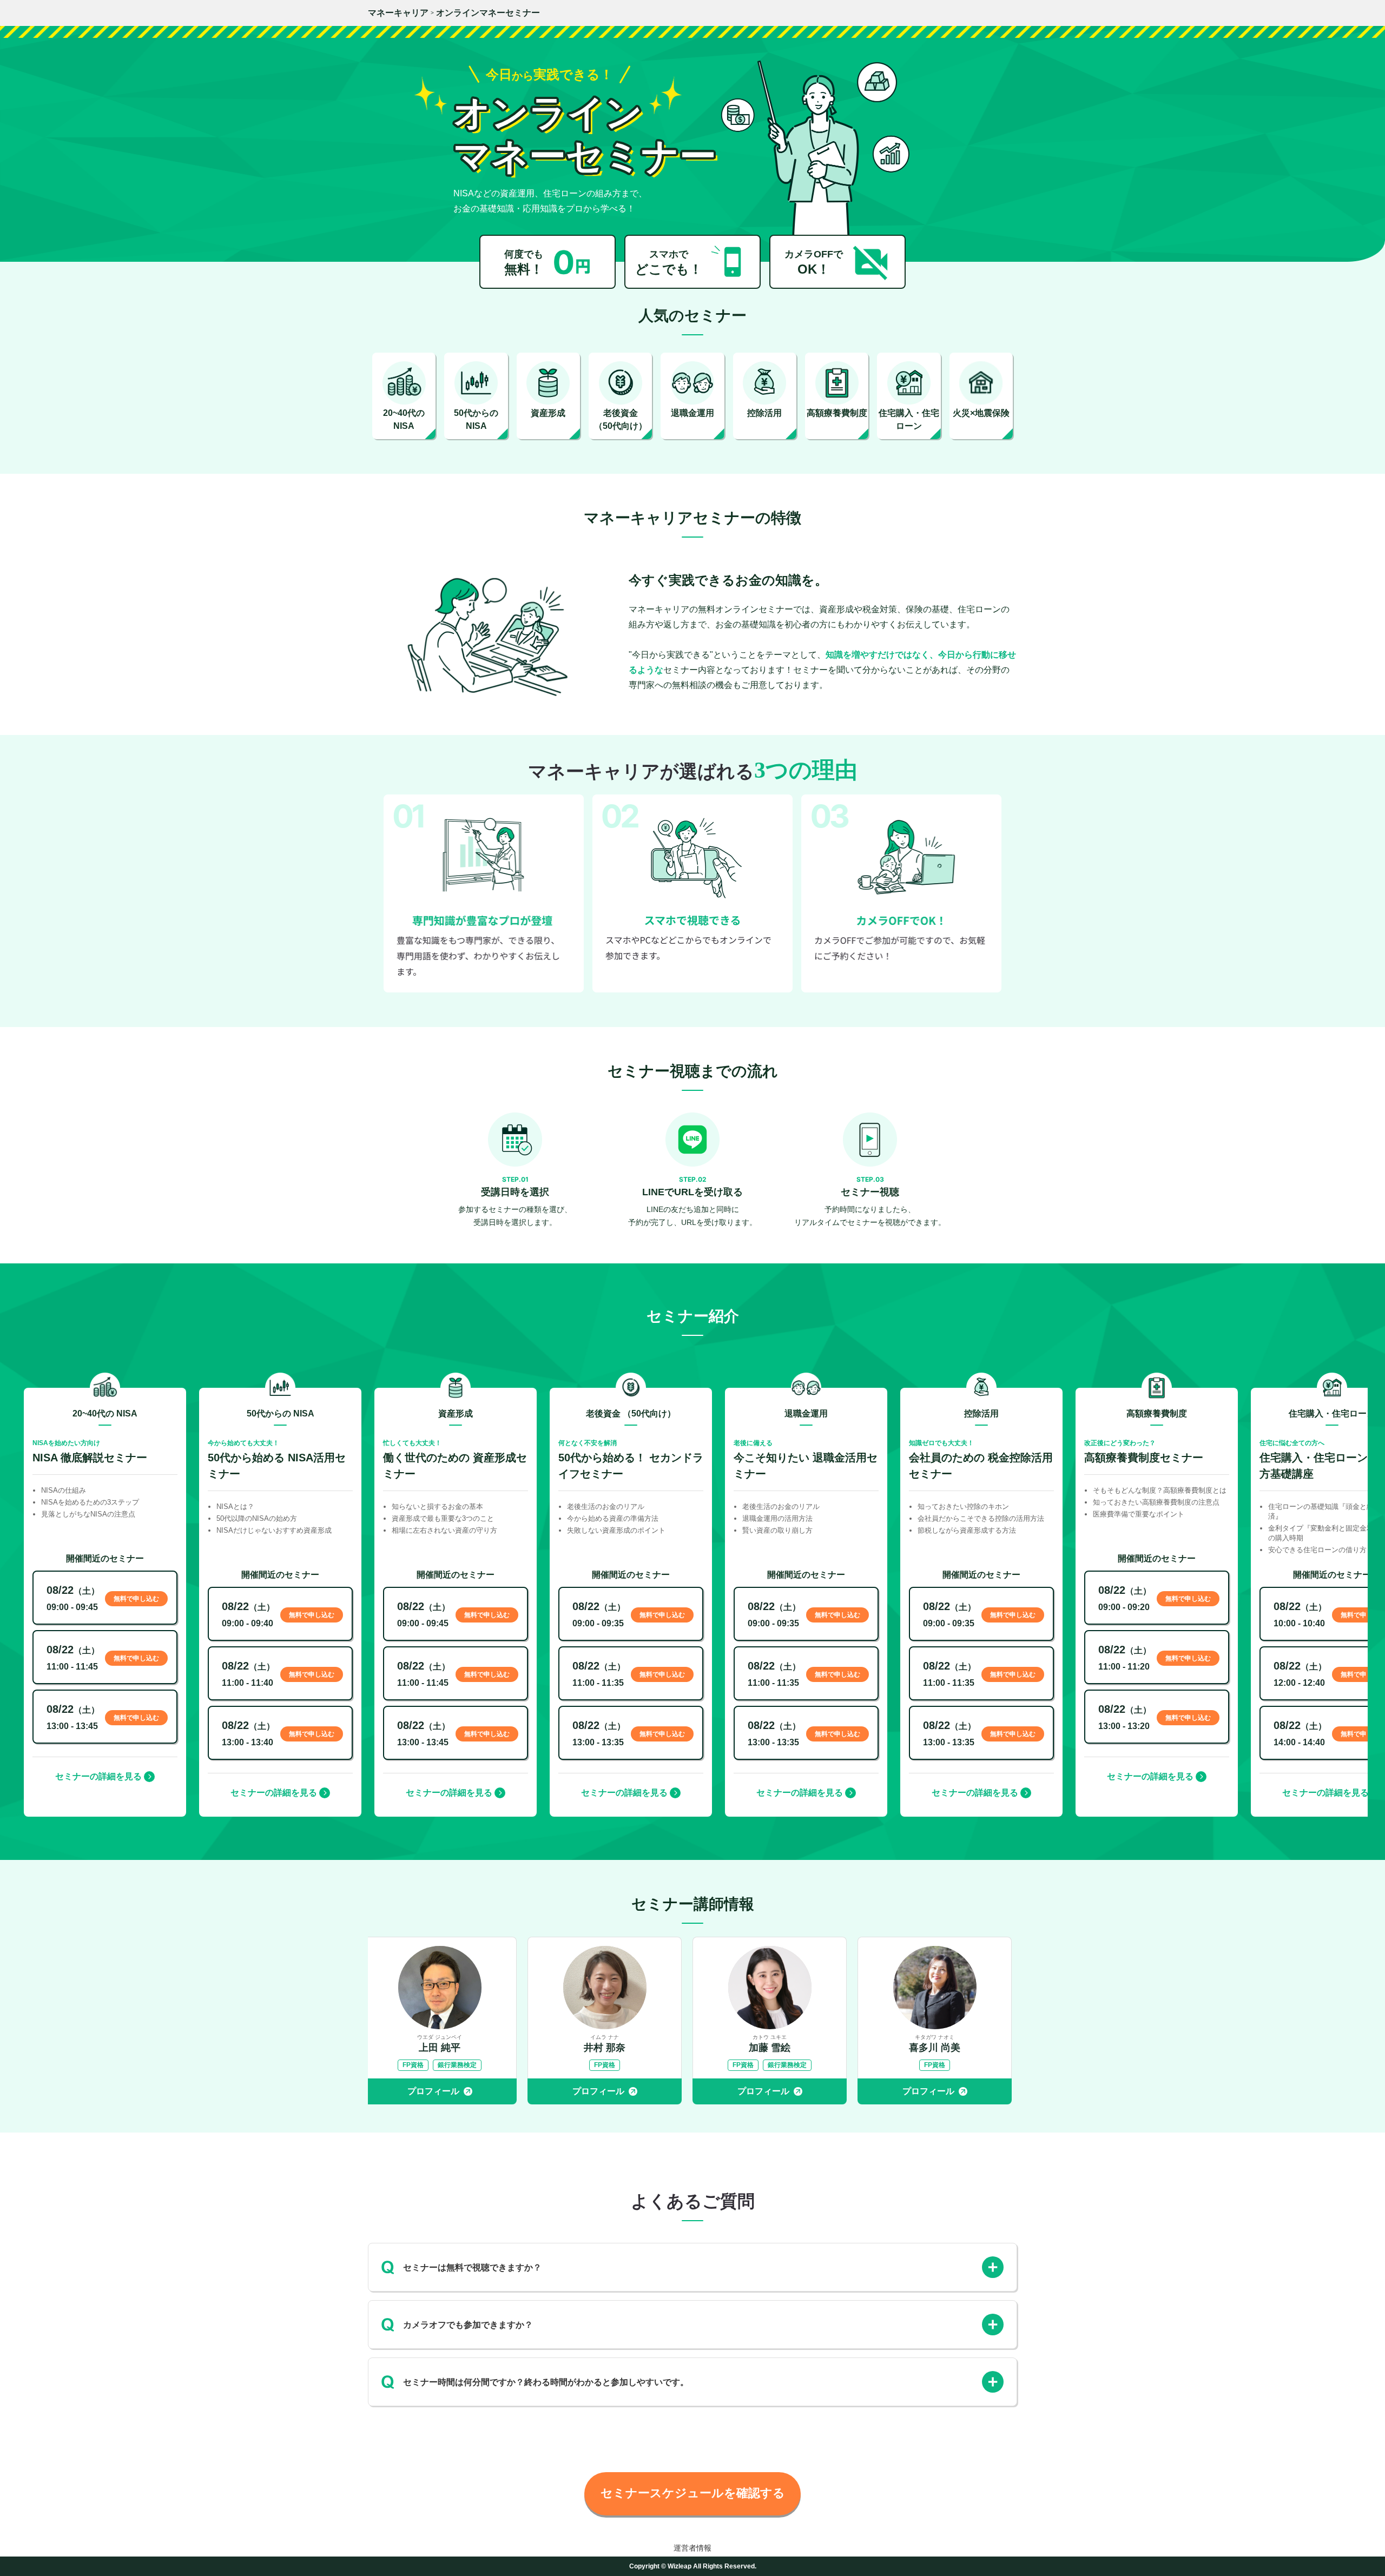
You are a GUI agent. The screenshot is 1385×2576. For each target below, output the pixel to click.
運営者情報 (692, 2548)
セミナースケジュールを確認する (693, 2493)
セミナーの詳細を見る (98, 1776)
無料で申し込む (136, 1599)
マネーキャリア (398, 13)
